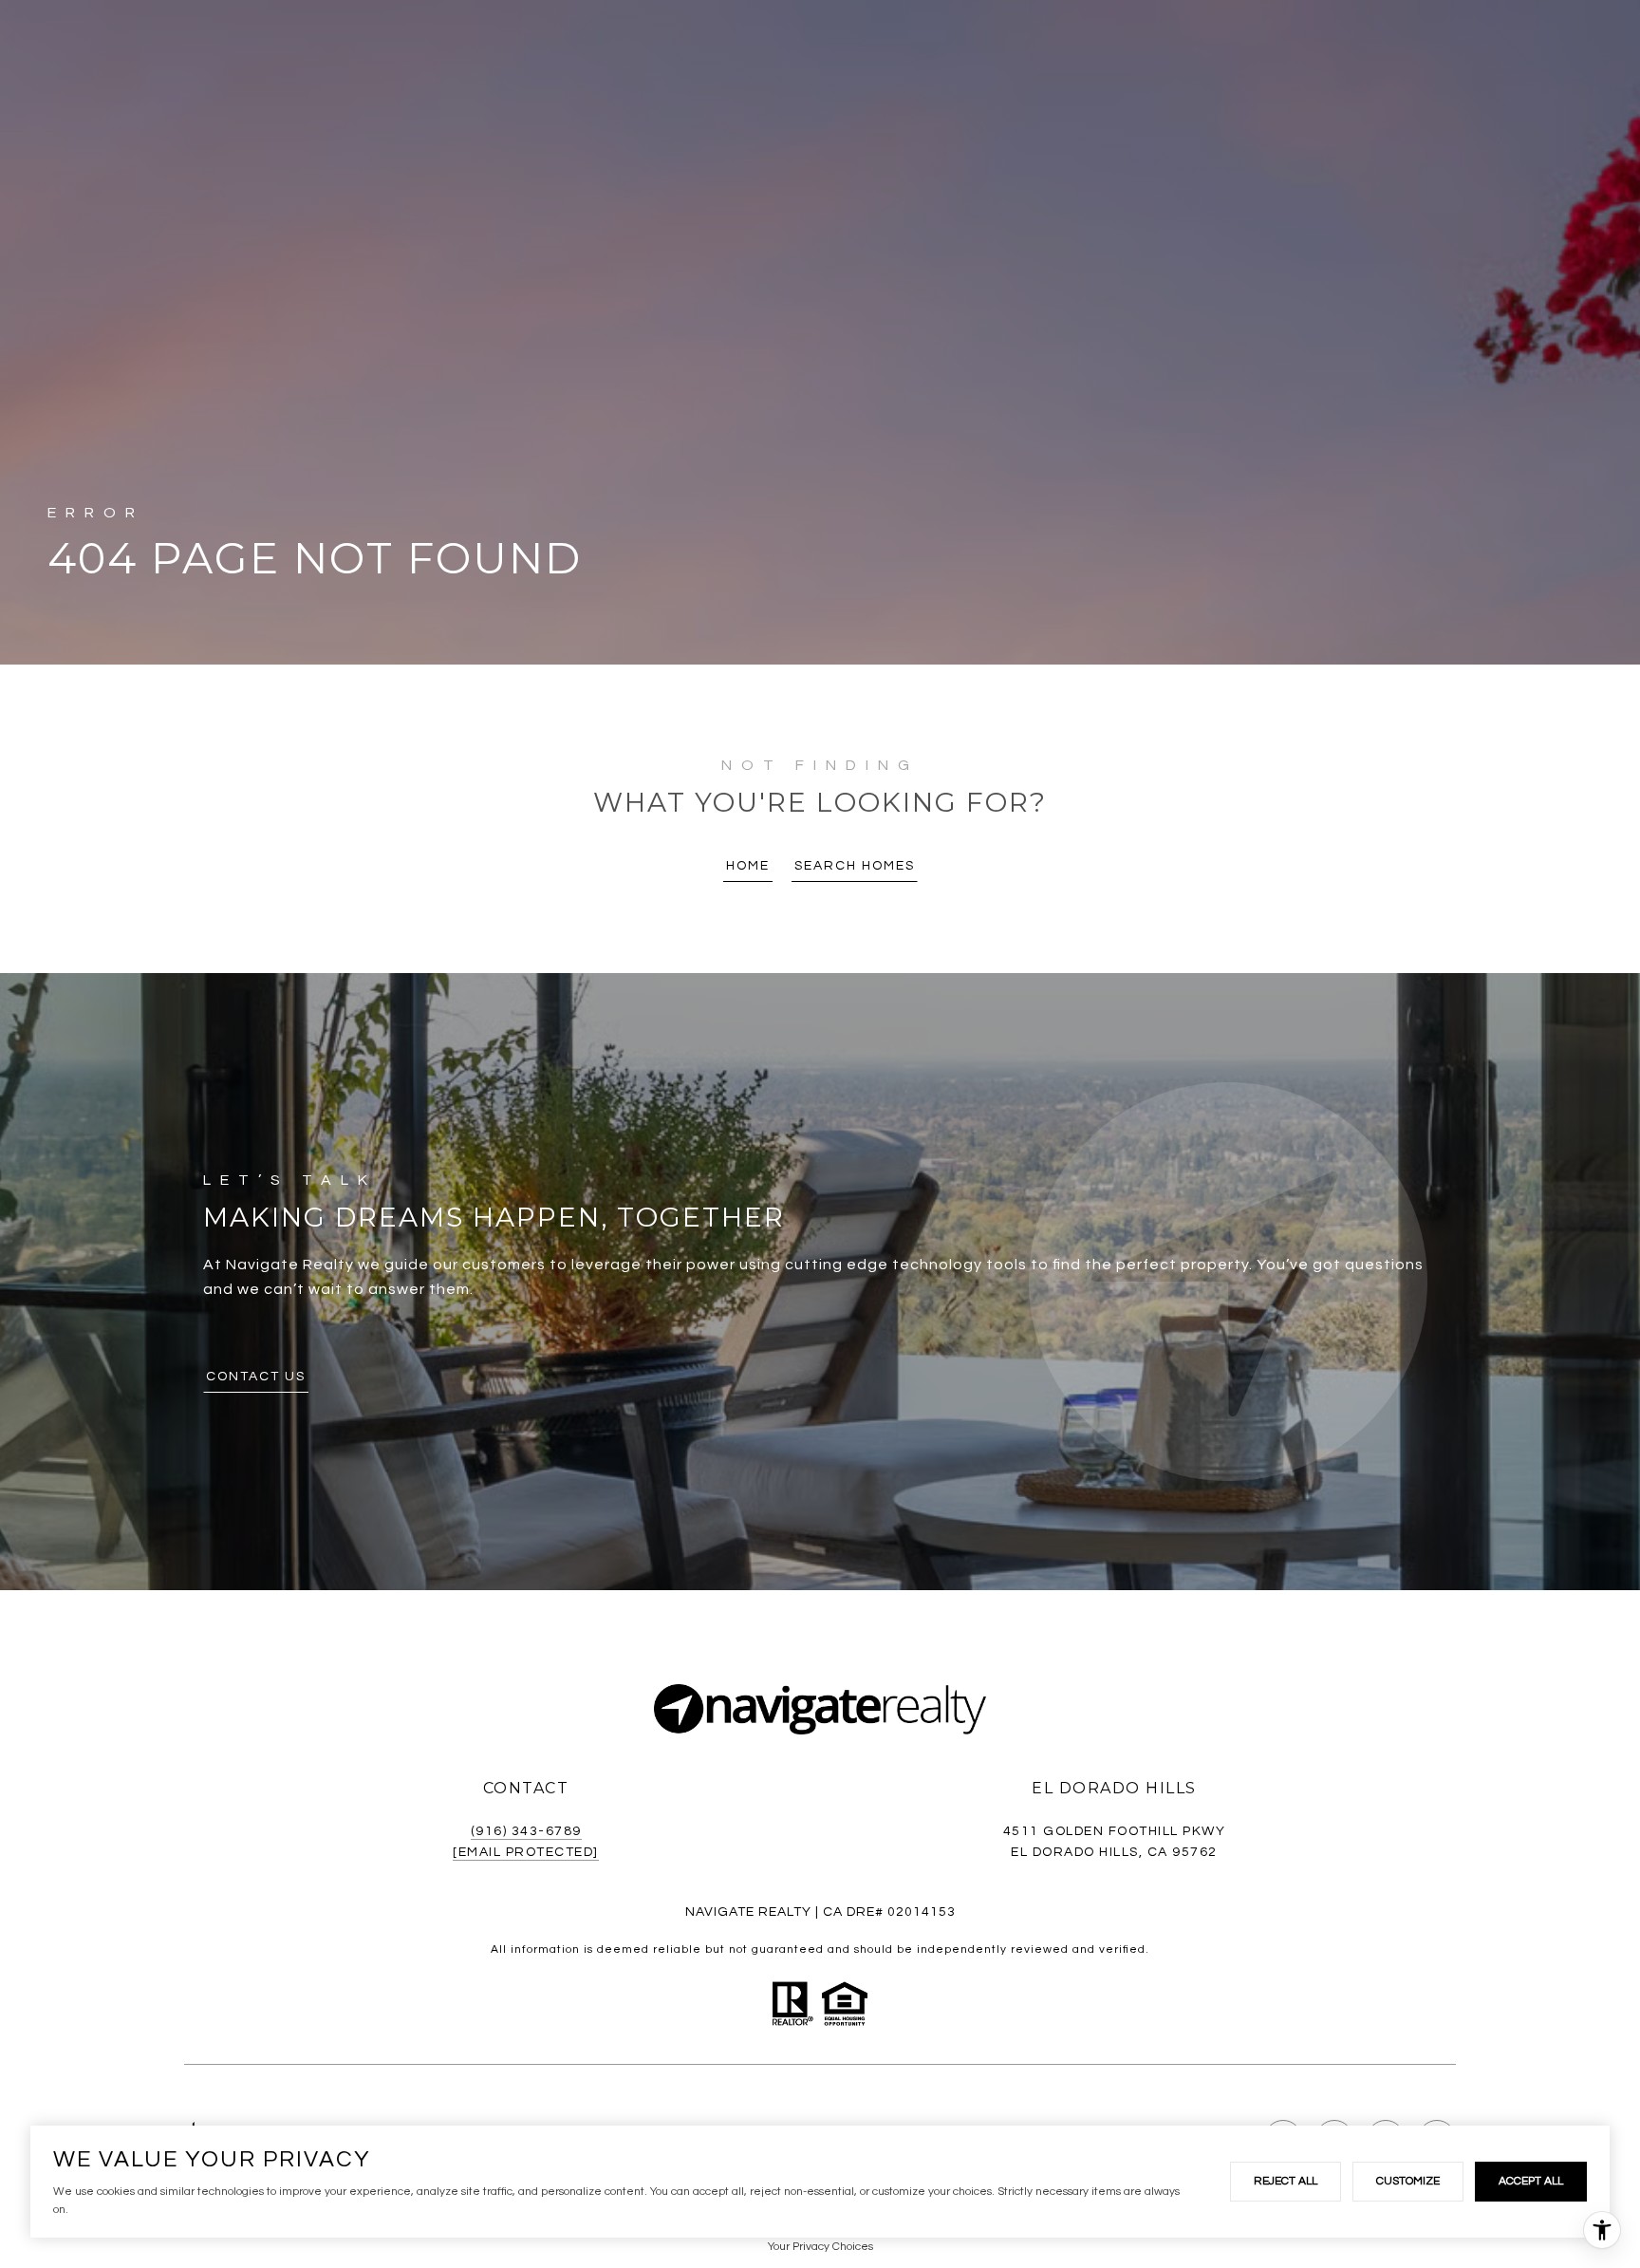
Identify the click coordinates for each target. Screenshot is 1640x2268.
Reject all (1286, 2181)
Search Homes (855, 866)
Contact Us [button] (256, 1377)
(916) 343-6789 (526, 1831)
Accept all (1531, 2181)
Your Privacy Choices (820, 2247)
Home (748, 866)
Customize (1408, 2181)
